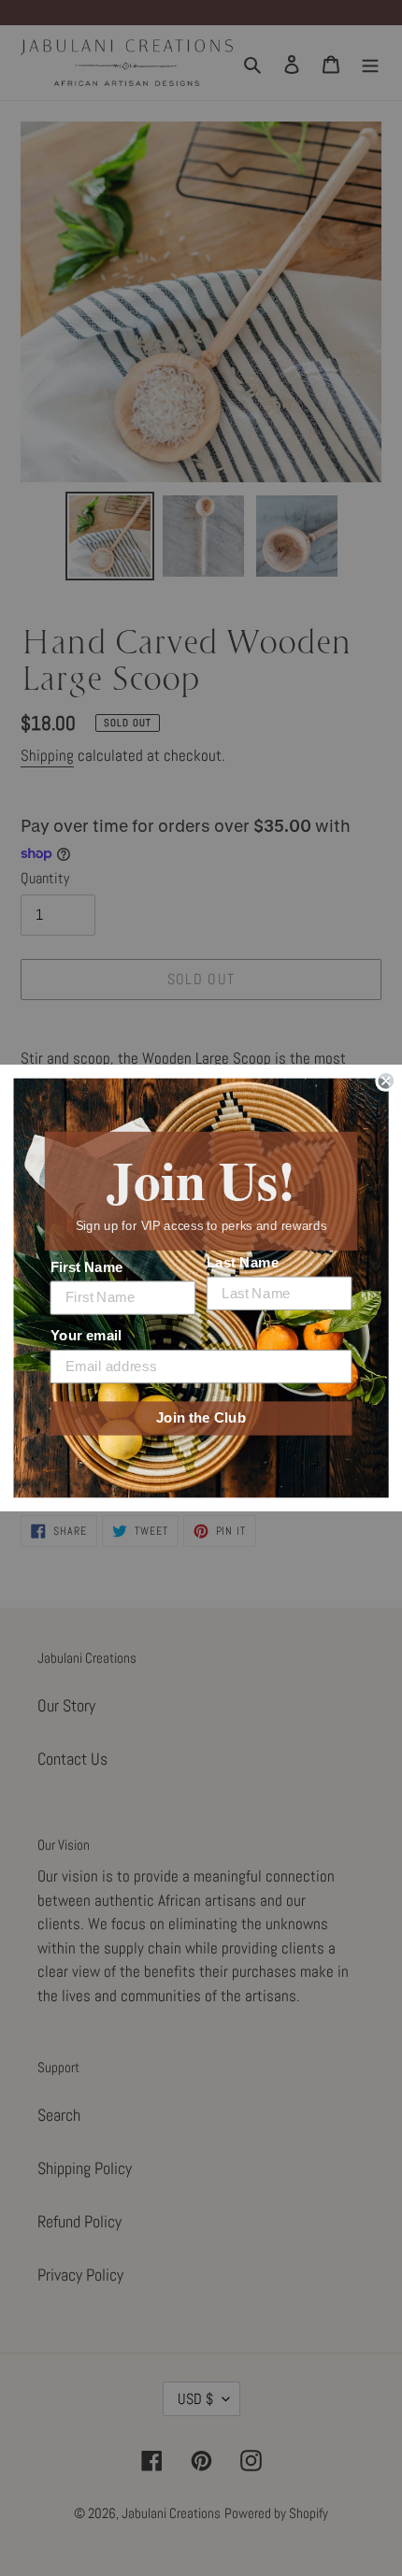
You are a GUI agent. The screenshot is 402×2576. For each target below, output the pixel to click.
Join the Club (201, 1418)
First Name (87, 1267)
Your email (86, 1336)
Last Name (243, 1263)
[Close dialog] (386, 1081)
